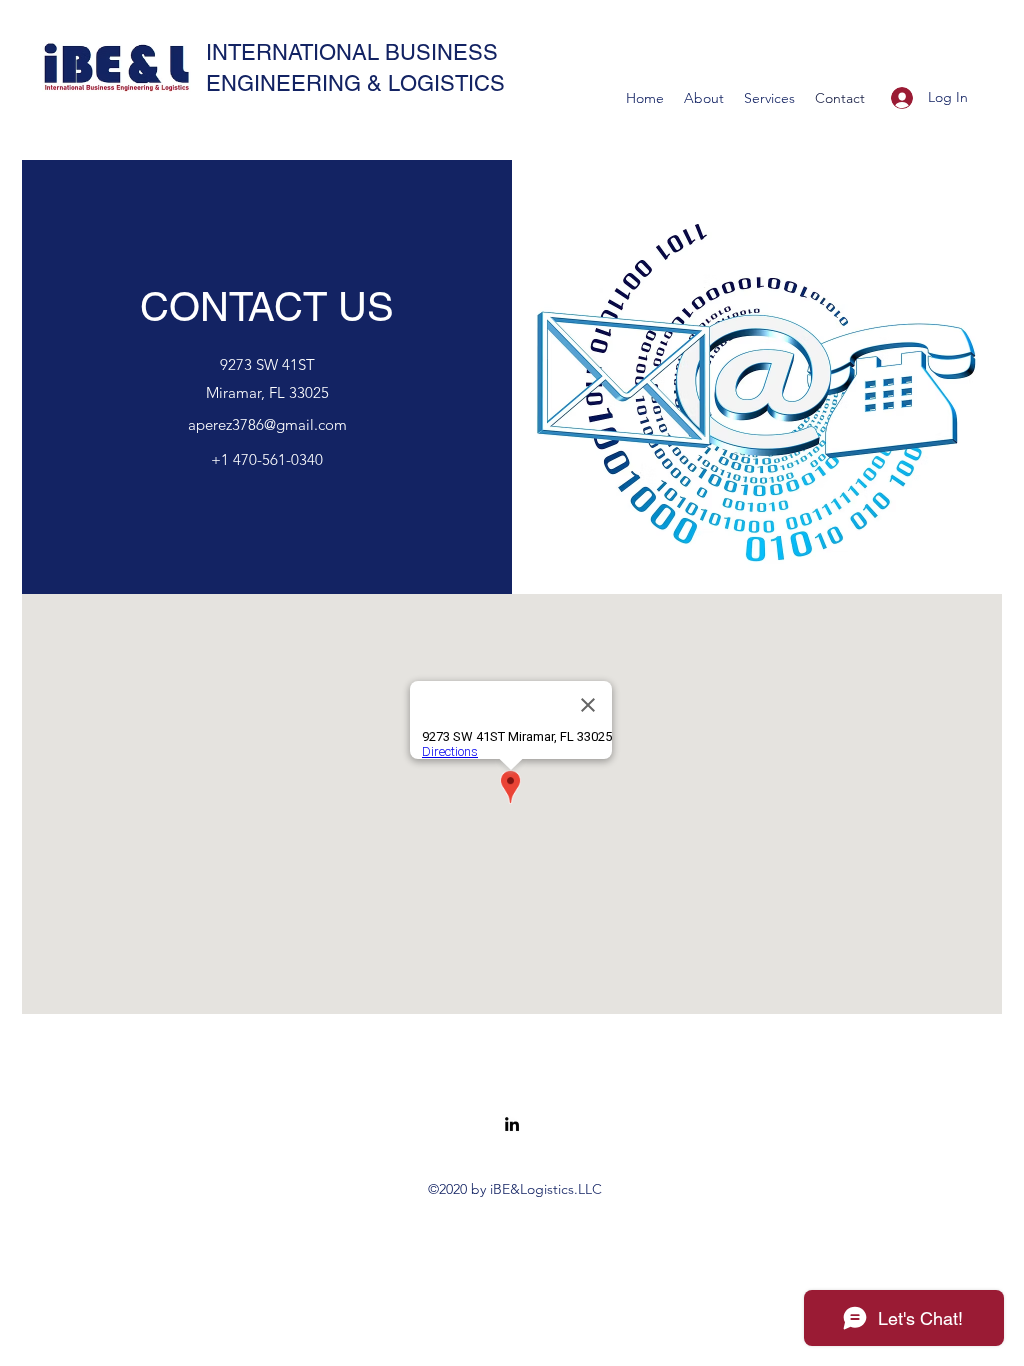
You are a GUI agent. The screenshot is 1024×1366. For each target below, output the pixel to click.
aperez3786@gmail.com (267, 424)
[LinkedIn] (512, 1124)
